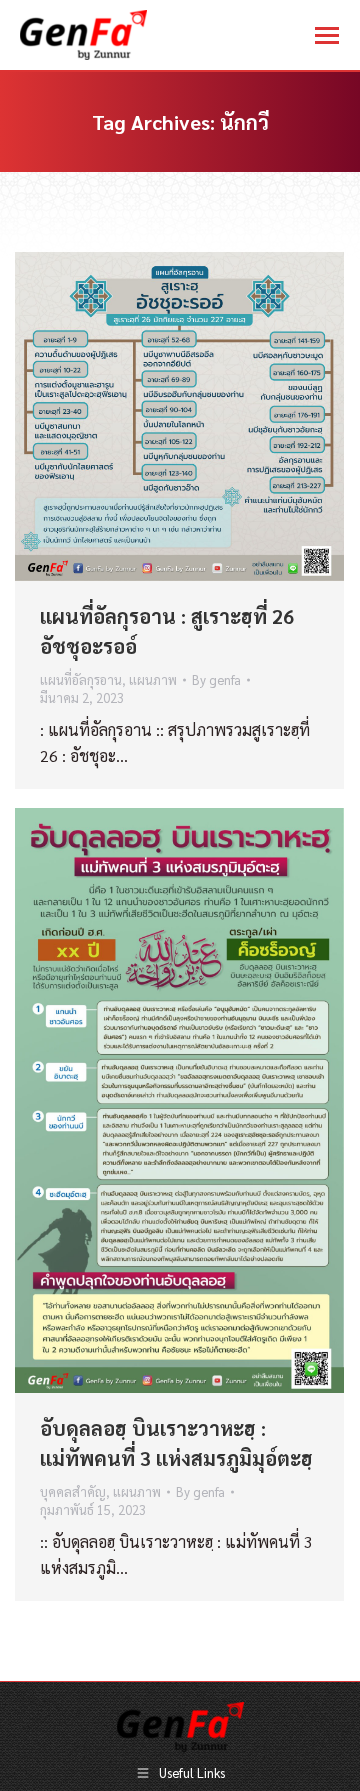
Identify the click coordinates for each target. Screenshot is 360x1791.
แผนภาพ (153, 679)
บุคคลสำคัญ (73, 1491)
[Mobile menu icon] (327, 35)
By (216, 679)
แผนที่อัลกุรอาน (81, 679)
